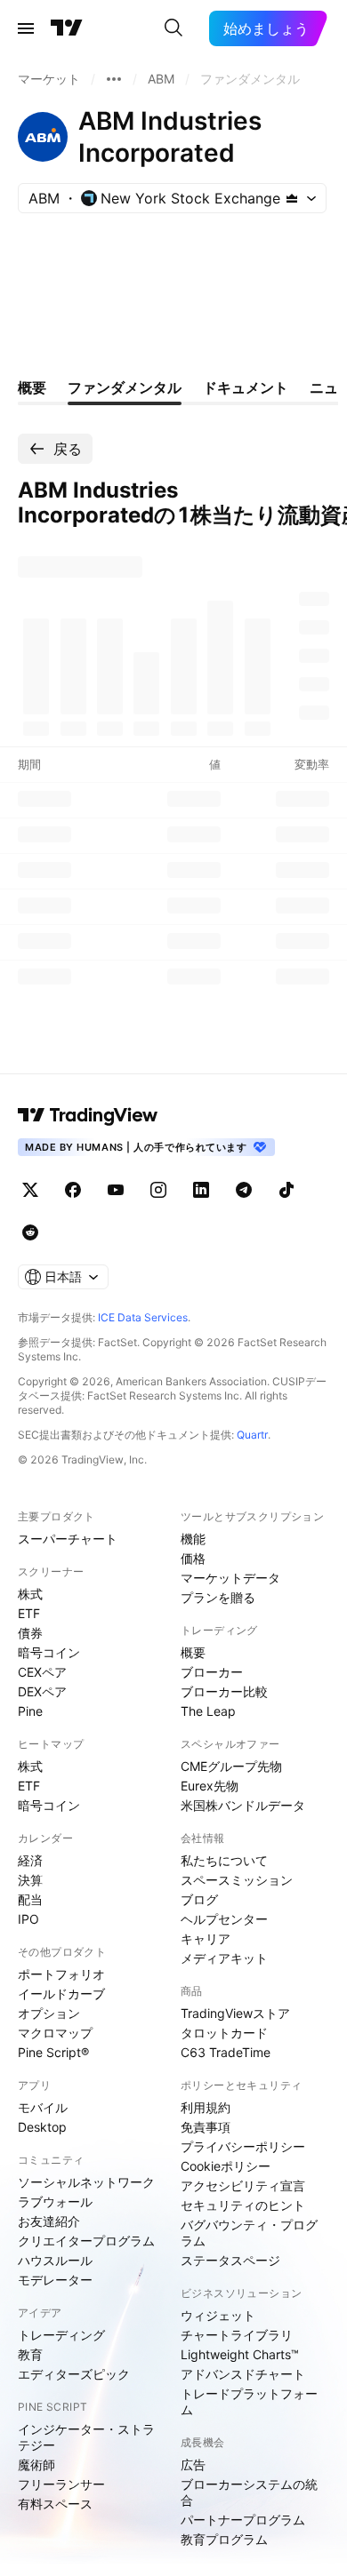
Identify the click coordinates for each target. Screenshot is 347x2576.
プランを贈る (218, 1597)
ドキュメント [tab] (246, 387)
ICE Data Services (143, 1317)
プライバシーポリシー (243, 2146)
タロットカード (224, 2033)
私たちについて (224, 1860)
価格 (193, 1558)
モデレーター (55, 2280)
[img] (292, 198)
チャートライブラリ (237, 2335)
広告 (193, 2464)
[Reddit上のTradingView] (30, 1232)
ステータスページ (230, 2260)
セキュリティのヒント (243, 2205)
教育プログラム (224, 2539)
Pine (30, 1711)
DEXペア (42, 1691)
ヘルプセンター (224, 1919)
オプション (49, 2013)
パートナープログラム (243, 2520)
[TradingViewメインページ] (88, 1115)
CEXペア (42, 1672)
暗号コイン (49, 1652)
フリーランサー (61, 2484)
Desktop (42, 2127)
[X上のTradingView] (30, 1190)
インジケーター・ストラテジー (86, 2437)
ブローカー (212, 1672)
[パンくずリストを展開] (114, 79)
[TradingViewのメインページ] (67, 28)
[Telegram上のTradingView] (244, 1190)
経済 (30, 1860)
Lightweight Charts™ (240, 2354)
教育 (30, 2354)
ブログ (199, 1899)
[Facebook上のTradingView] (73, 1190)
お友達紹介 (49, 2221)
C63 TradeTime (226, 2052)
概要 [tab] (32, 387)
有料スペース (55, 2504)
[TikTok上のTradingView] (286, 1190)
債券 (30, 1633)
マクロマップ (55, 2033)
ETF (29, 1613)
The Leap (208, 1711)
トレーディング (61, 2335)
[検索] (173, 28)
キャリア (206, 1938)
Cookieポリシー (226, 2166)
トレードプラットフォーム (249, 2401)
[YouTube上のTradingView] (116, 1190)
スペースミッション (237, 1880)
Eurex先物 (210, 1786)
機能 (193, 1539)
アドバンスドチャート (243, 2374)
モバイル (43, 2107)
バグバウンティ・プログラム (249, 2233)
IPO (28, 1919)
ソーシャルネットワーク (86, 2182)
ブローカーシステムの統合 (249, 2492)
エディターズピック (74, 2374)
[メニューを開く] (26, 28)
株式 (30, 1594)
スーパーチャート (68, 1539)
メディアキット (224, 1958)
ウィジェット (218, 2315)
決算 (30, 1880)
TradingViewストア (235, 2013)
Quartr (252, 1435)
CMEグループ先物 (231, 1766)
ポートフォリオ (61, 1974)
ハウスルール (55, 2260)
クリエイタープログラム (86, 2241)
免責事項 (206, 2127)
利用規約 (206, 2107)
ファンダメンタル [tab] (125, 387)
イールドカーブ (61, 1994)
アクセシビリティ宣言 (243, 2185)
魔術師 (36, 2464)
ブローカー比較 (224, 1691)
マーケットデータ (230, 1578)
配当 (30, 1899)
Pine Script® (53, 2052)
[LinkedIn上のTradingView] (201, 1190)
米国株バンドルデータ (243, 1805)
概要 (193, 1652)
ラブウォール (55, 2201)
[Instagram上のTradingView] (158, 1190)
